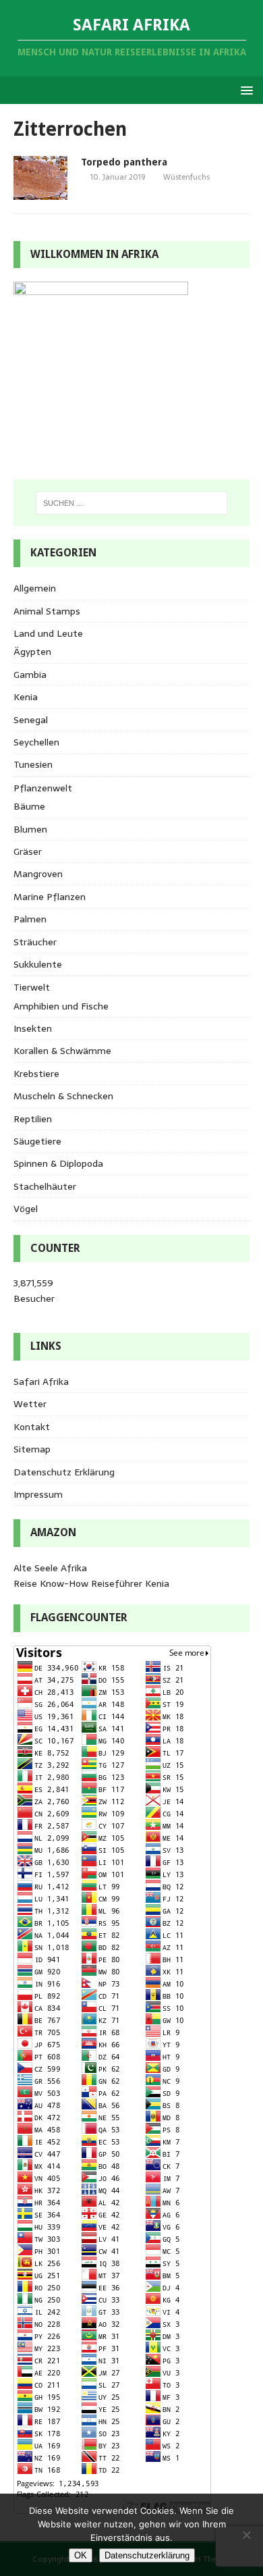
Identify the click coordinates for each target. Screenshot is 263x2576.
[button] (244, 89)
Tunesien (33, 764)
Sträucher (35, 942)
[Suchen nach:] (132, 503)
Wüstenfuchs (186, 177)
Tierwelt (32, 987)
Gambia (30, 675)
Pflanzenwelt (43, 788)
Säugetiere (37, 1141)
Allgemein (35, 588)
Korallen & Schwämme (62, 1051)
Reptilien (33, 1119)
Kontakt (32, 1427)
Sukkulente (38, 964)
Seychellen (36, 742)
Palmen (30, 919)
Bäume (29, 806)
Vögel (26, 1209)
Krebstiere (36, 1074)
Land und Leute (48, 633)
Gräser (28, 851)
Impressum (38, 1494)
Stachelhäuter (45, 1186)
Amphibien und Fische (61, 1006)
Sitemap (32, 1449)
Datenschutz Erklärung (64, 1472)
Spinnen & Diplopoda (58, 1163)
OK (81, 2555)
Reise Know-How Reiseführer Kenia (91, 1583)
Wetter (30, 1404)
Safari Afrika (41, 1382)
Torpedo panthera (124, 162)
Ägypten (32, 652)
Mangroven (38, 874)
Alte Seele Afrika (50, 1568)
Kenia (26, 697)
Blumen (30, 829)
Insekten (33, 1028)
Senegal (31, 720)
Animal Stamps (47, 611)
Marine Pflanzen (50, 897)
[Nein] (246, 2535)
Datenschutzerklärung (147, 2555)
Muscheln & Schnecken (63, 1096)
